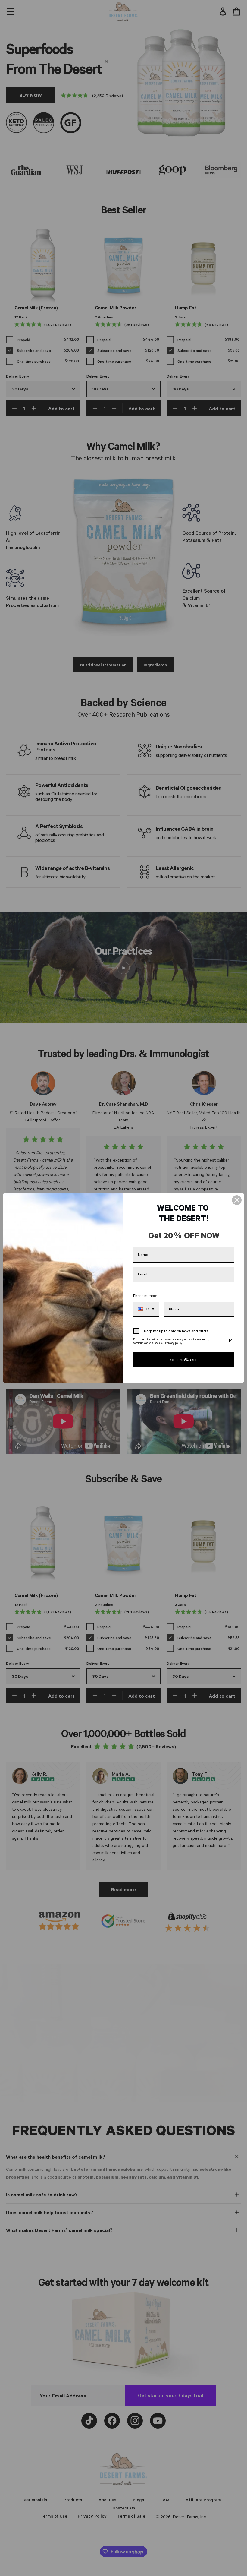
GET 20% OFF (184, 1360)
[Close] (237, 1200)
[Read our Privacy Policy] (231, 1340)
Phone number (145, 1295)
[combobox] (146, 1309)
